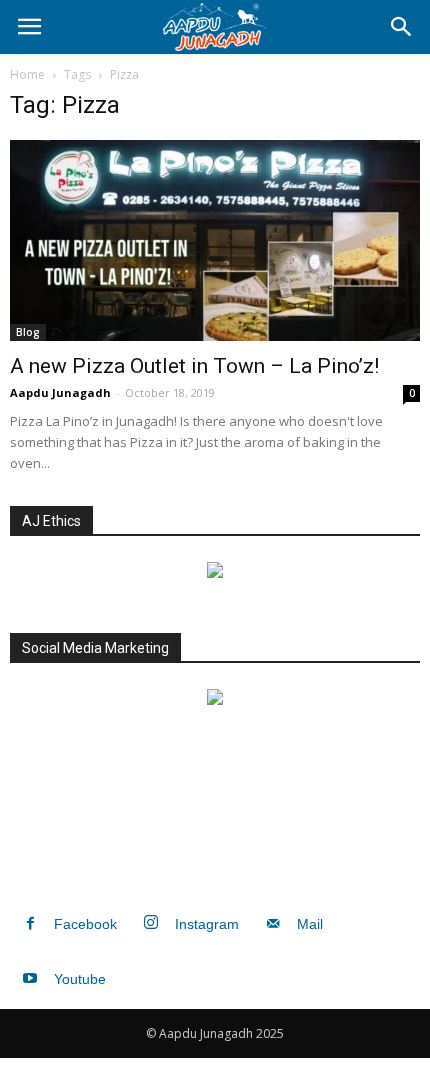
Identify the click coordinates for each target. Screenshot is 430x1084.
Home (27, 74)
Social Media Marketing (95, 648)
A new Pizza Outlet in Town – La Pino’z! (194, 366)
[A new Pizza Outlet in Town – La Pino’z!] (215, 240)
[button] (402, 27)
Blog (28, 332)
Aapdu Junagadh (60, 392)
